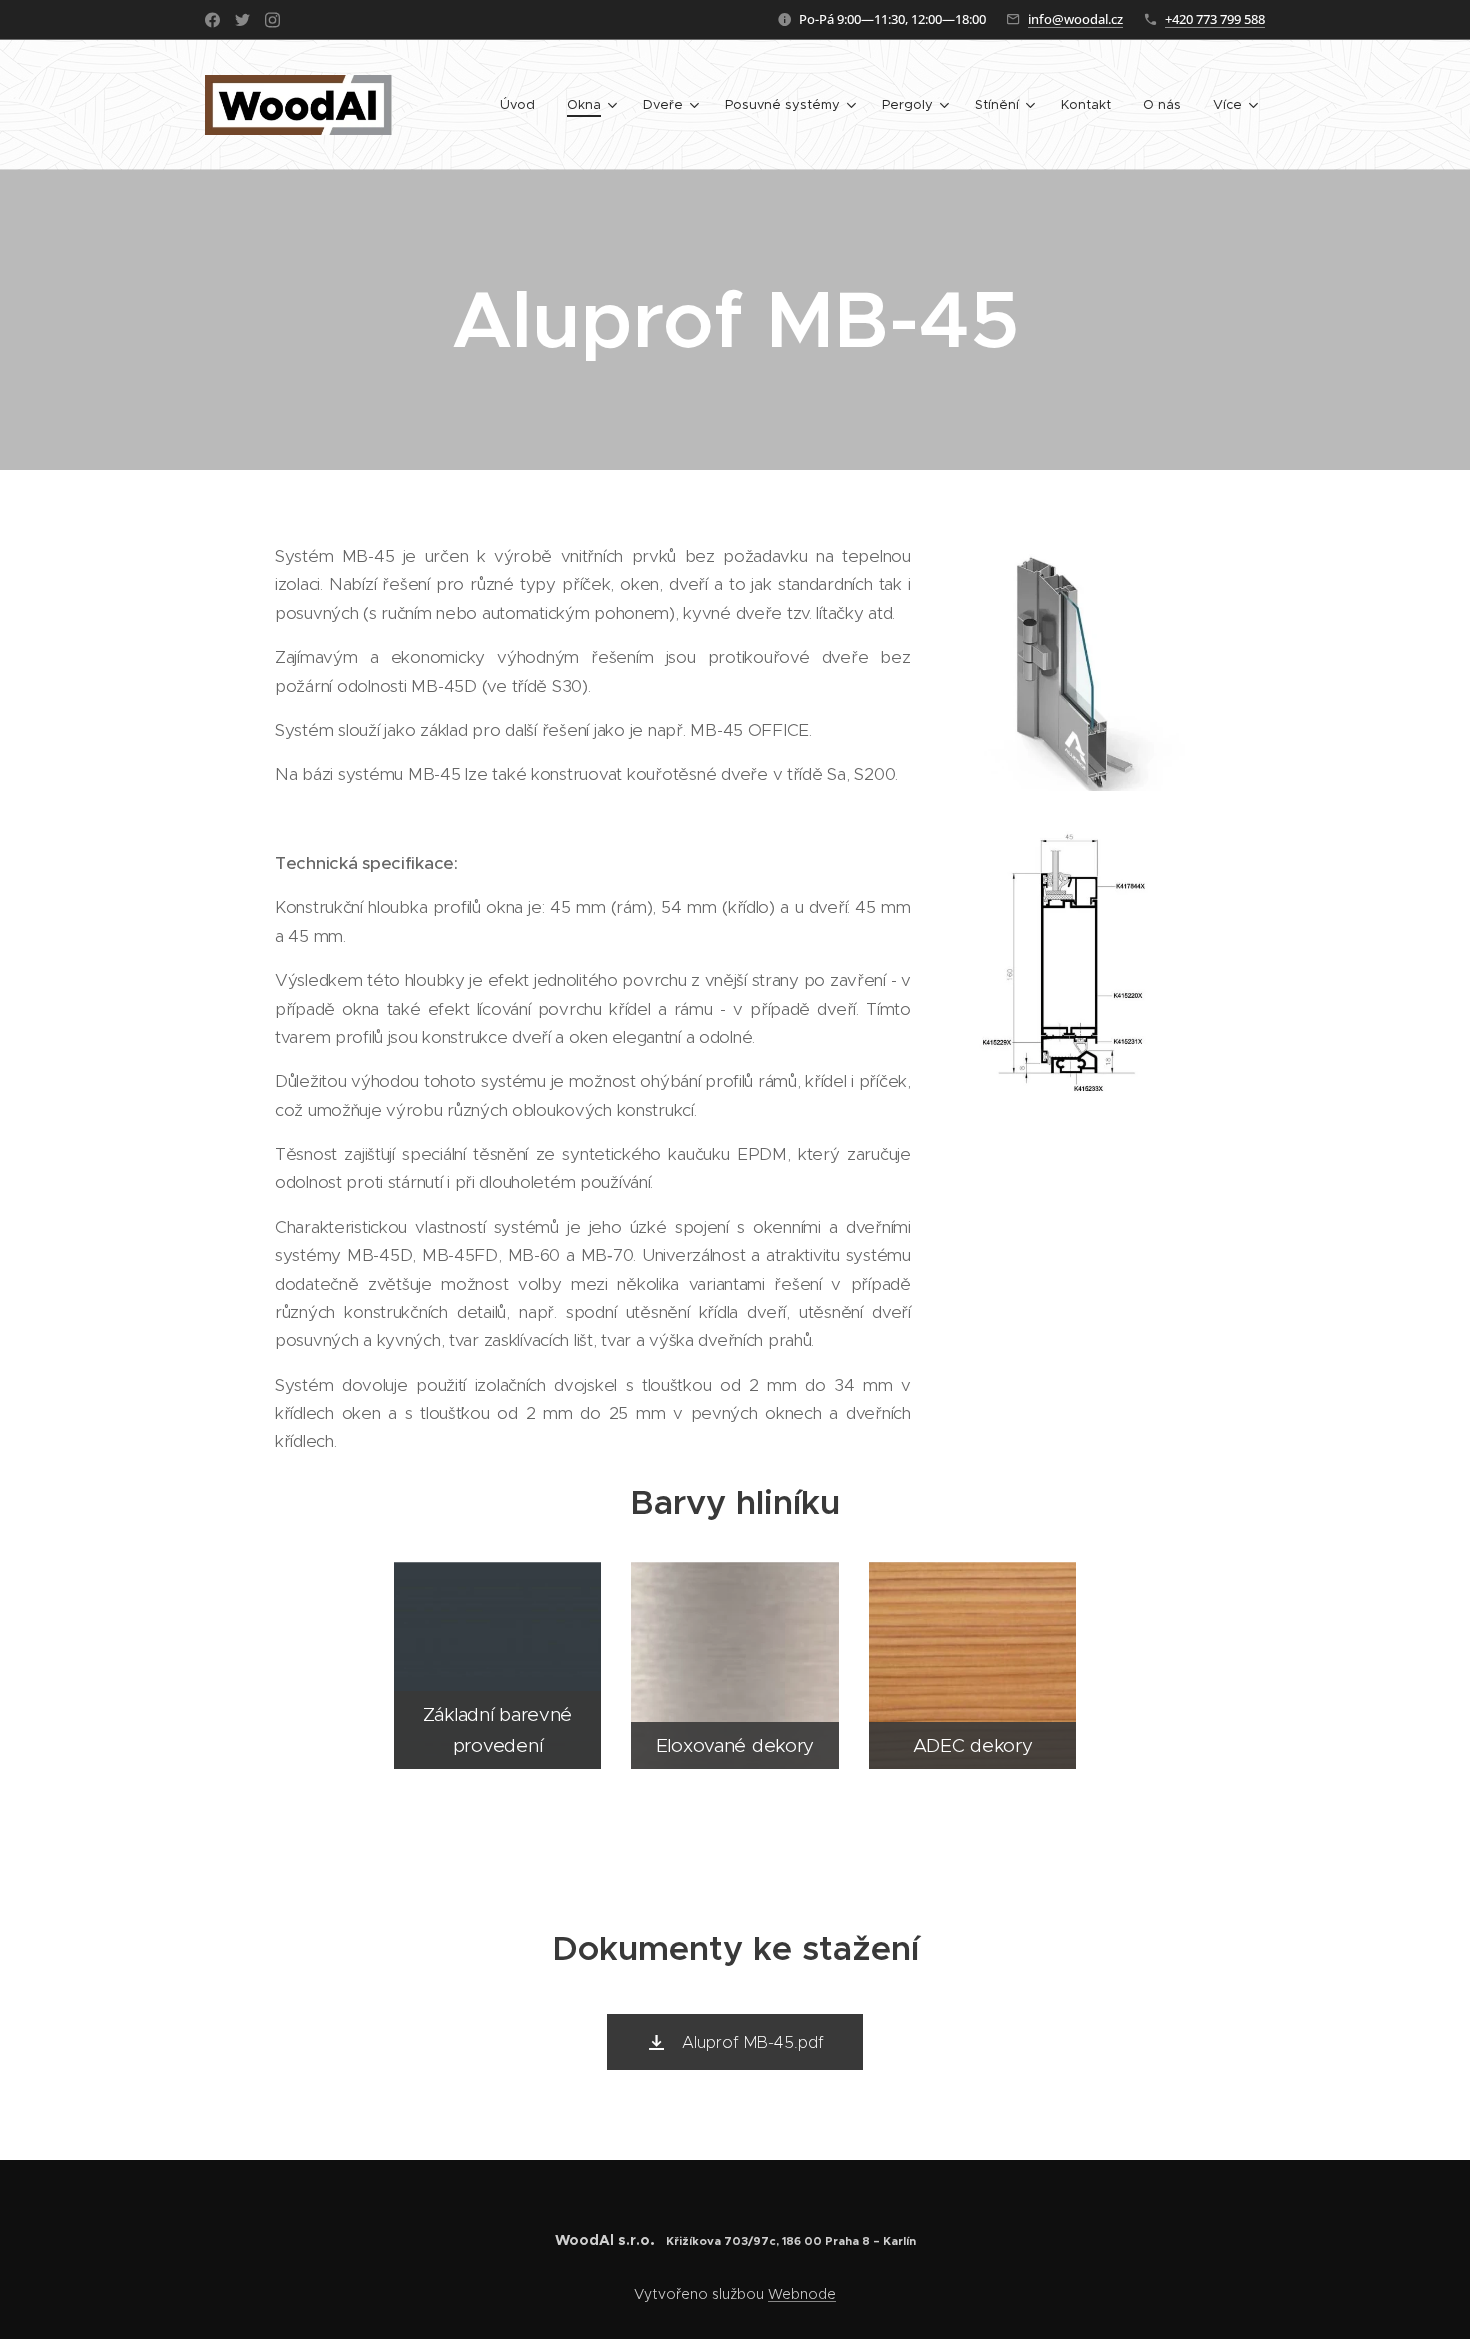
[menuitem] (523, 105)
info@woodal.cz (1075, 19)
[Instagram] (272, 20)
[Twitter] (242, 20)
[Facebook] (212, 20)
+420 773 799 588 (1215, 19)
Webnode (802, 2294)
